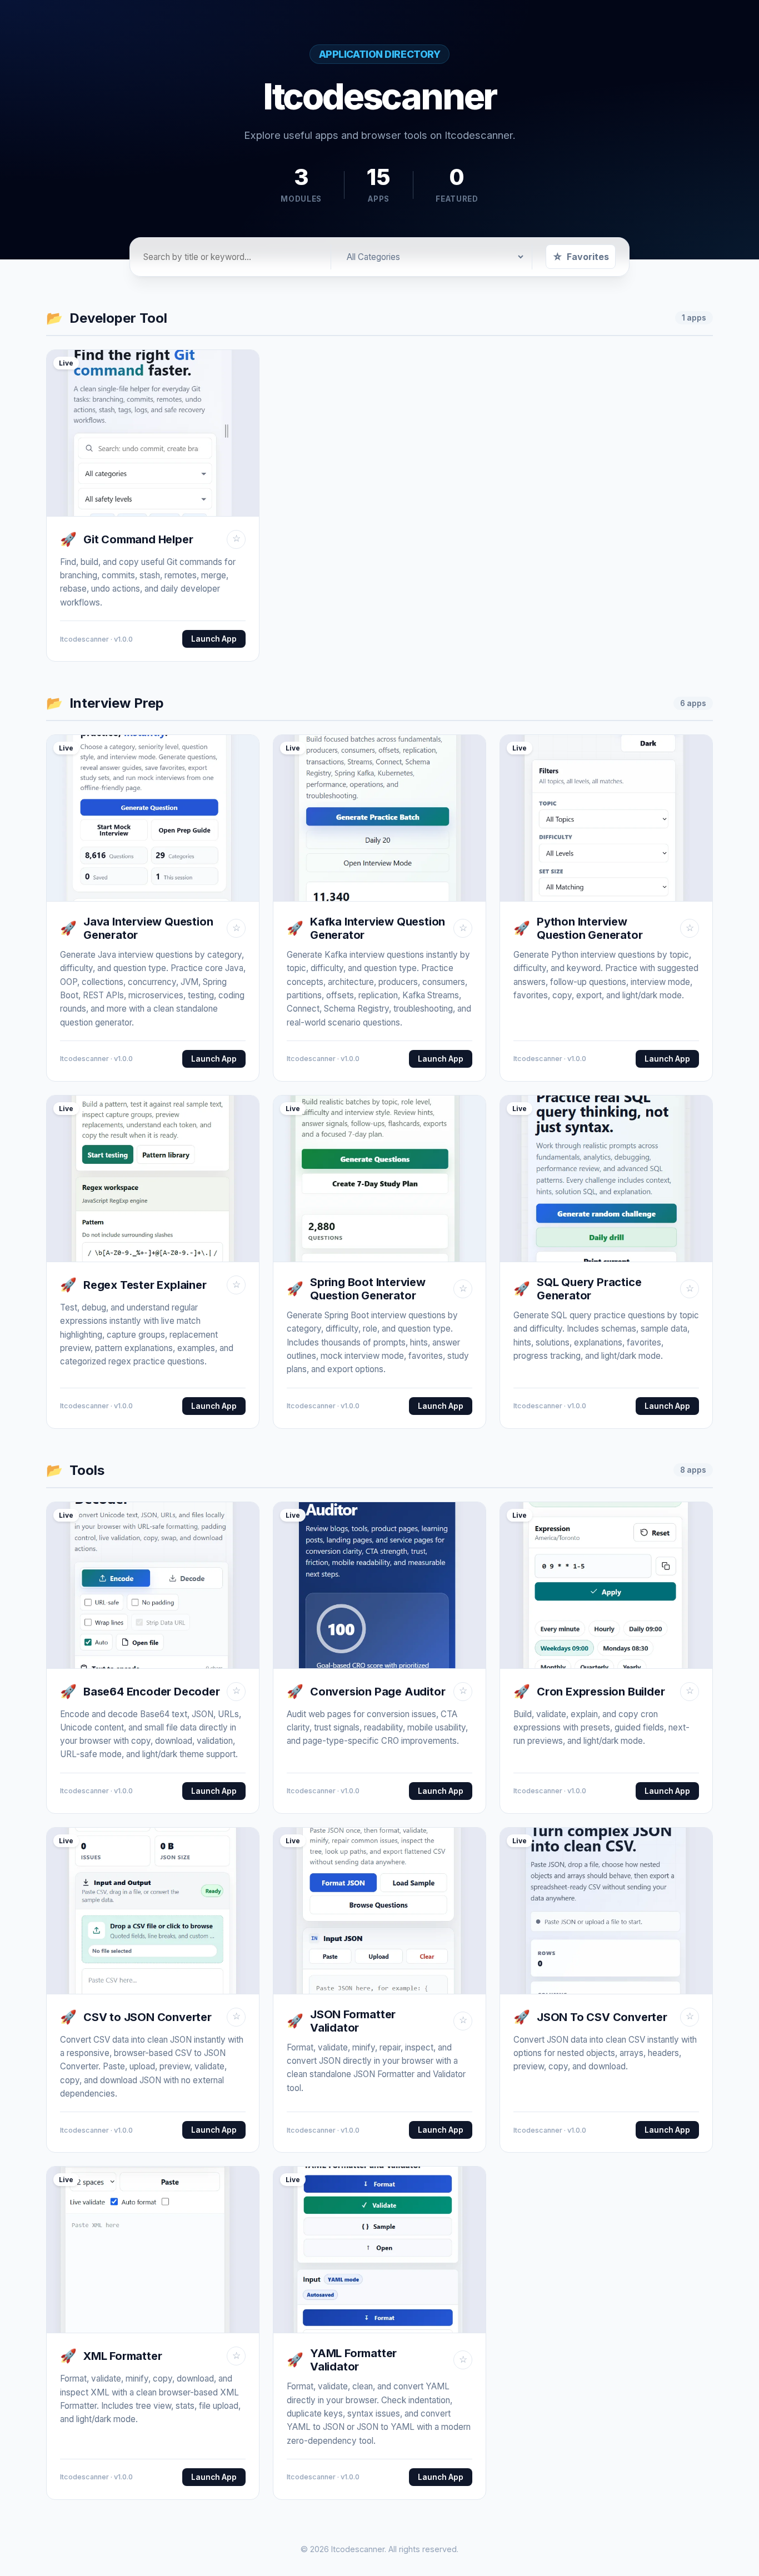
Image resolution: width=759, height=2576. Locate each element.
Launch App (214, 639)
